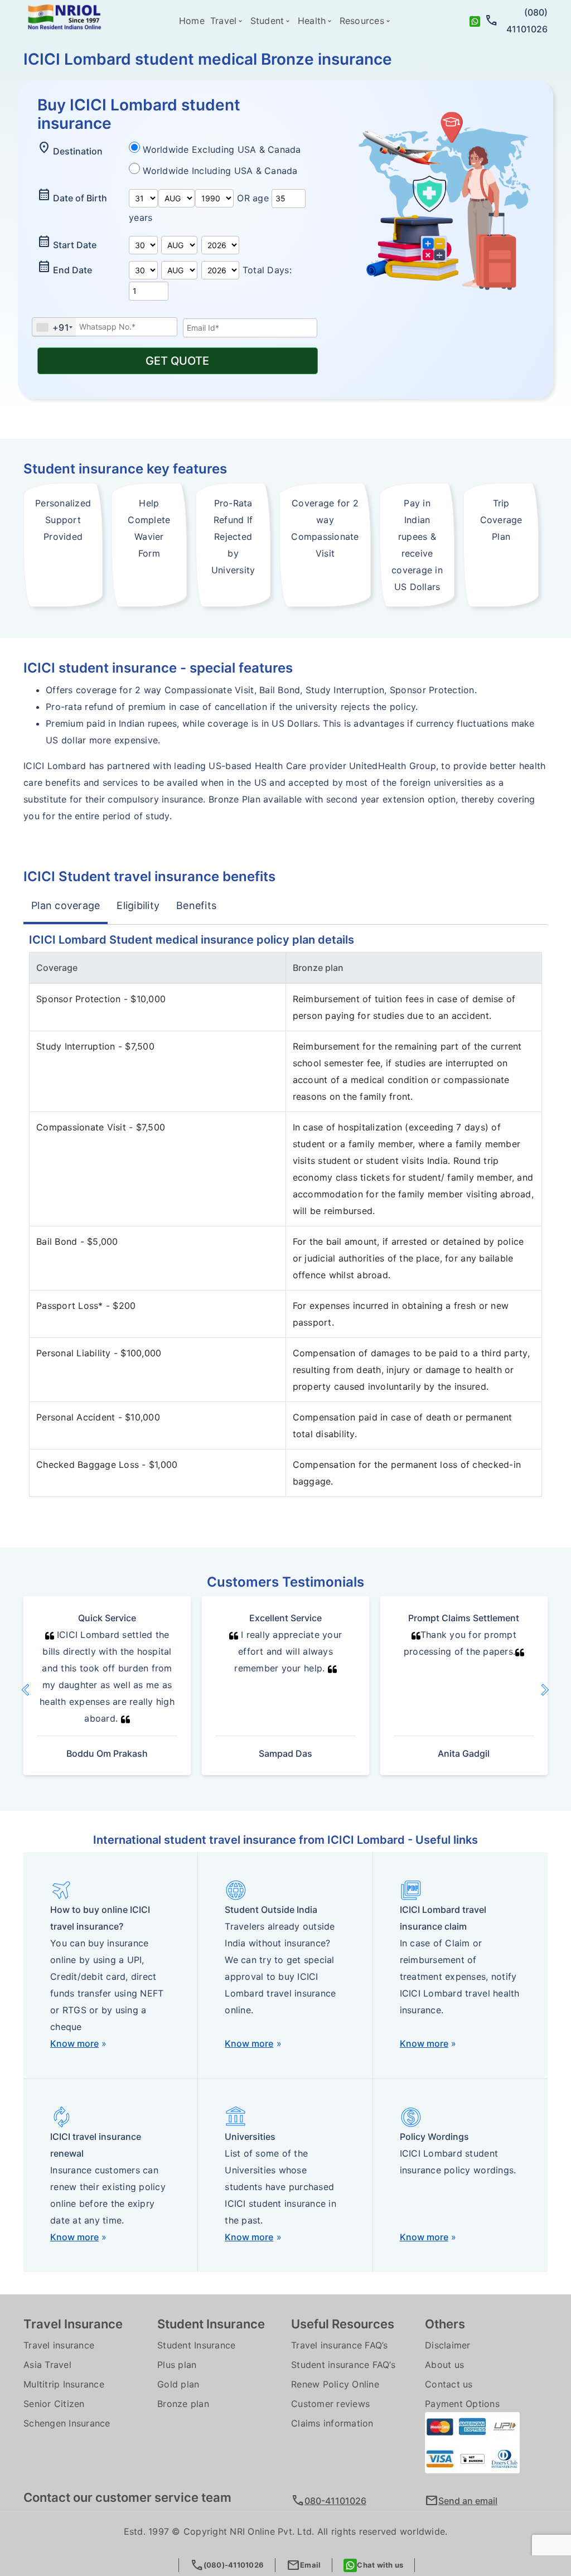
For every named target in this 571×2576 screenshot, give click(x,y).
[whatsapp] (475, 21)
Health (312, 21)
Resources (362, 21)
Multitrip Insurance (64, 2384)
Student (267, 21)
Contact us (449, 2384)
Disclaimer (448, 2345)
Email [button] (304, 2565)
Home (192, 21)
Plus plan (177, 2365)
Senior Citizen (54, 2404)
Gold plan (178, 2384)
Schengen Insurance (67, 2423)
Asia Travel (47, 2365)
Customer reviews (330, 2404)
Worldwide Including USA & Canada (220, 171)
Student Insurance (196, 2345)
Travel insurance (59, 2345)
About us (444, 2365)
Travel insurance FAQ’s (340, 2345)
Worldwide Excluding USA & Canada (222, 149)
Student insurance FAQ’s (343, 2365)
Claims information (332, 2423)
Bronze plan (183, 2404)
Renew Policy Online (335, 2384)
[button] (39, 1690)
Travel (224, 21)
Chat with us (380, 2565)
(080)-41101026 (227, 2565)
